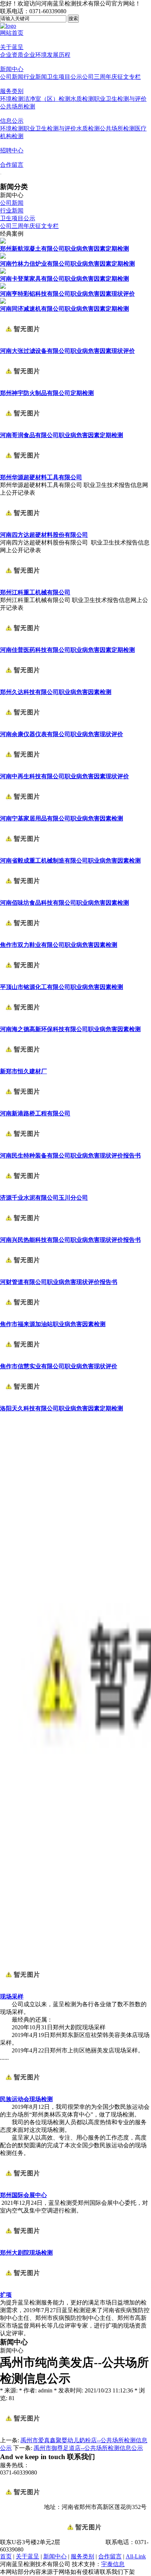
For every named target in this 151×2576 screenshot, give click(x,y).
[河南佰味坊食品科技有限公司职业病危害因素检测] (22, 896)
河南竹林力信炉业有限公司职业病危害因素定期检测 (67, 264)
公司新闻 (12, 77)
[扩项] (22, 2288)
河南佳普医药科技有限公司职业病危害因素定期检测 (67, 650)
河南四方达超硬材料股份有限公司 (44, 535)
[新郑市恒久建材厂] (22, 1064)
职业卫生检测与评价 (120, 99)
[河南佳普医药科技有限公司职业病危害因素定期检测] (22, 643)
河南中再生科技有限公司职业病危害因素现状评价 (65, 776)
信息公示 (12, 121)
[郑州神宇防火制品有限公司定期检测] (22, 386)
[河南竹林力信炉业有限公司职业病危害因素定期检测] (3, 257)
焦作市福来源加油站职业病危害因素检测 (53, 1324)
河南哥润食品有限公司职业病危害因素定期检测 (62, 435)
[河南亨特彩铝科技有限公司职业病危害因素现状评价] (3, 287)
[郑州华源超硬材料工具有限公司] (22, 470)
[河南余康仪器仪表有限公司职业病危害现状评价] (22, 727)
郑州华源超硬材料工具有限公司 (41, 477)
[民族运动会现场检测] (22, 2092)
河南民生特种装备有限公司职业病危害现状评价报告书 (70, 1156)
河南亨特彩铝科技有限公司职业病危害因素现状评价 (67, 294)
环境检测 (12, 99)
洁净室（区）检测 (47, 99)
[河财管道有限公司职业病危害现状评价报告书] (22, 1275)
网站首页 (12, 33)
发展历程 (59, 55)
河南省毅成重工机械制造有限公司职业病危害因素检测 (70, 861)
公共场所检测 (18, 106)
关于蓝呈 (12, 47)
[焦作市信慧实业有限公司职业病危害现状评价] (22, 1359)
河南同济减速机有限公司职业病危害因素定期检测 (65, 309)
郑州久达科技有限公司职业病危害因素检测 (56, 692)
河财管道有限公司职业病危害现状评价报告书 (59, 1282)
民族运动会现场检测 (26, 2099)
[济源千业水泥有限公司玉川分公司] (22, 1191)
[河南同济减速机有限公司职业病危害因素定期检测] (3, 302)
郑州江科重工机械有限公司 (35, 592)
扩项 (6, 2295)
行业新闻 (35, 77)
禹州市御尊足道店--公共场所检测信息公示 (88, 2448)
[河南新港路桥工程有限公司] (22, 1106)
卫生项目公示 (65, 77)
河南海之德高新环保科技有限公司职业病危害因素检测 (70, 1029)
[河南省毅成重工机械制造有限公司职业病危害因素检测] (22, 854)
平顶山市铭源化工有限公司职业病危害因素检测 (62, 987)
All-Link (136, 2556)
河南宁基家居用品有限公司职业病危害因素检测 (62, 818)
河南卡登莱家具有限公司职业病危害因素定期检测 (65, 279)
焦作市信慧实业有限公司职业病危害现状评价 (59, 1366)
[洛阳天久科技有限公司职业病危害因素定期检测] (22, 1401)
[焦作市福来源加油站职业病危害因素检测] (22, 1317)
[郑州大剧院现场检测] (22, 2246)
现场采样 (12, 1996)
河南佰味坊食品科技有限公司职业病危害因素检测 (65, 903)
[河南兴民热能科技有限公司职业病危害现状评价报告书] (22, 1233)
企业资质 (12, 55)
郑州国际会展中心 (23, 2195)
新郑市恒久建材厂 (23, 1071)
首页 (6, 2556)
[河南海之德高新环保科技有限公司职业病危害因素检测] (22, 1022)
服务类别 (12, 91)
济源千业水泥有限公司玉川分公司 (44, 1198)
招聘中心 (12, 150)
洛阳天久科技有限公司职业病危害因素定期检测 (62, 1408)
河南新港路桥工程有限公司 (35, 1113)
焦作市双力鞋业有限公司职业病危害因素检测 (59, 945)
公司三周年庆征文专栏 (111, 77)
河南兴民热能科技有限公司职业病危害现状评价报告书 (70, 1240)
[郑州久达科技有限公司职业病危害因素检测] (22, 685)
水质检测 (82, 99)
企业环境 (35, 55)
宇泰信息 (113, 2564)
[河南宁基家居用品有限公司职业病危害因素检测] (22, 811)
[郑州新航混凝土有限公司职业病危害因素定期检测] (3, 242)
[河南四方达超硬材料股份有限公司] (22, 528)
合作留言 (12, 165)
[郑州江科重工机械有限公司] (22, 585)
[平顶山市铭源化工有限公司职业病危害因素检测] (22, 980)
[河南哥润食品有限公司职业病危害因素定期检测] (22, 428)
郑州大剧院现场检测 (26, 2253)
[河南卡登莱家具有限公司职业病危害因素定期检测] (3, 272)
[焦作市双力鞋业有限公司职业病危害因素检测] (22, 938)
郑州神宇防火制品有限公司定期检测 (47, 393)
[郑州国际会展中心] (22, 2188)
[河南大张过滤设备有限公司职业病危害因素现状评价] (22, 344)
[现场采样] (22, 1990)
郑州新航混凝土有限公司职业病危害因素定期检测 (65, 249)
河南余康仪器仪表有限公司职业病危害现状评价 (62, 734)
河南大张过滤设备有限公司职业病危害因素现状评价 (67, 351)
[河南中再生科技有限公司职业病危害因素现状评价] (22, 769)
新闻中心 (12, 69)
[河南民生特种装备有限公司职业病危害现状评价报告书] (22, 1149)
